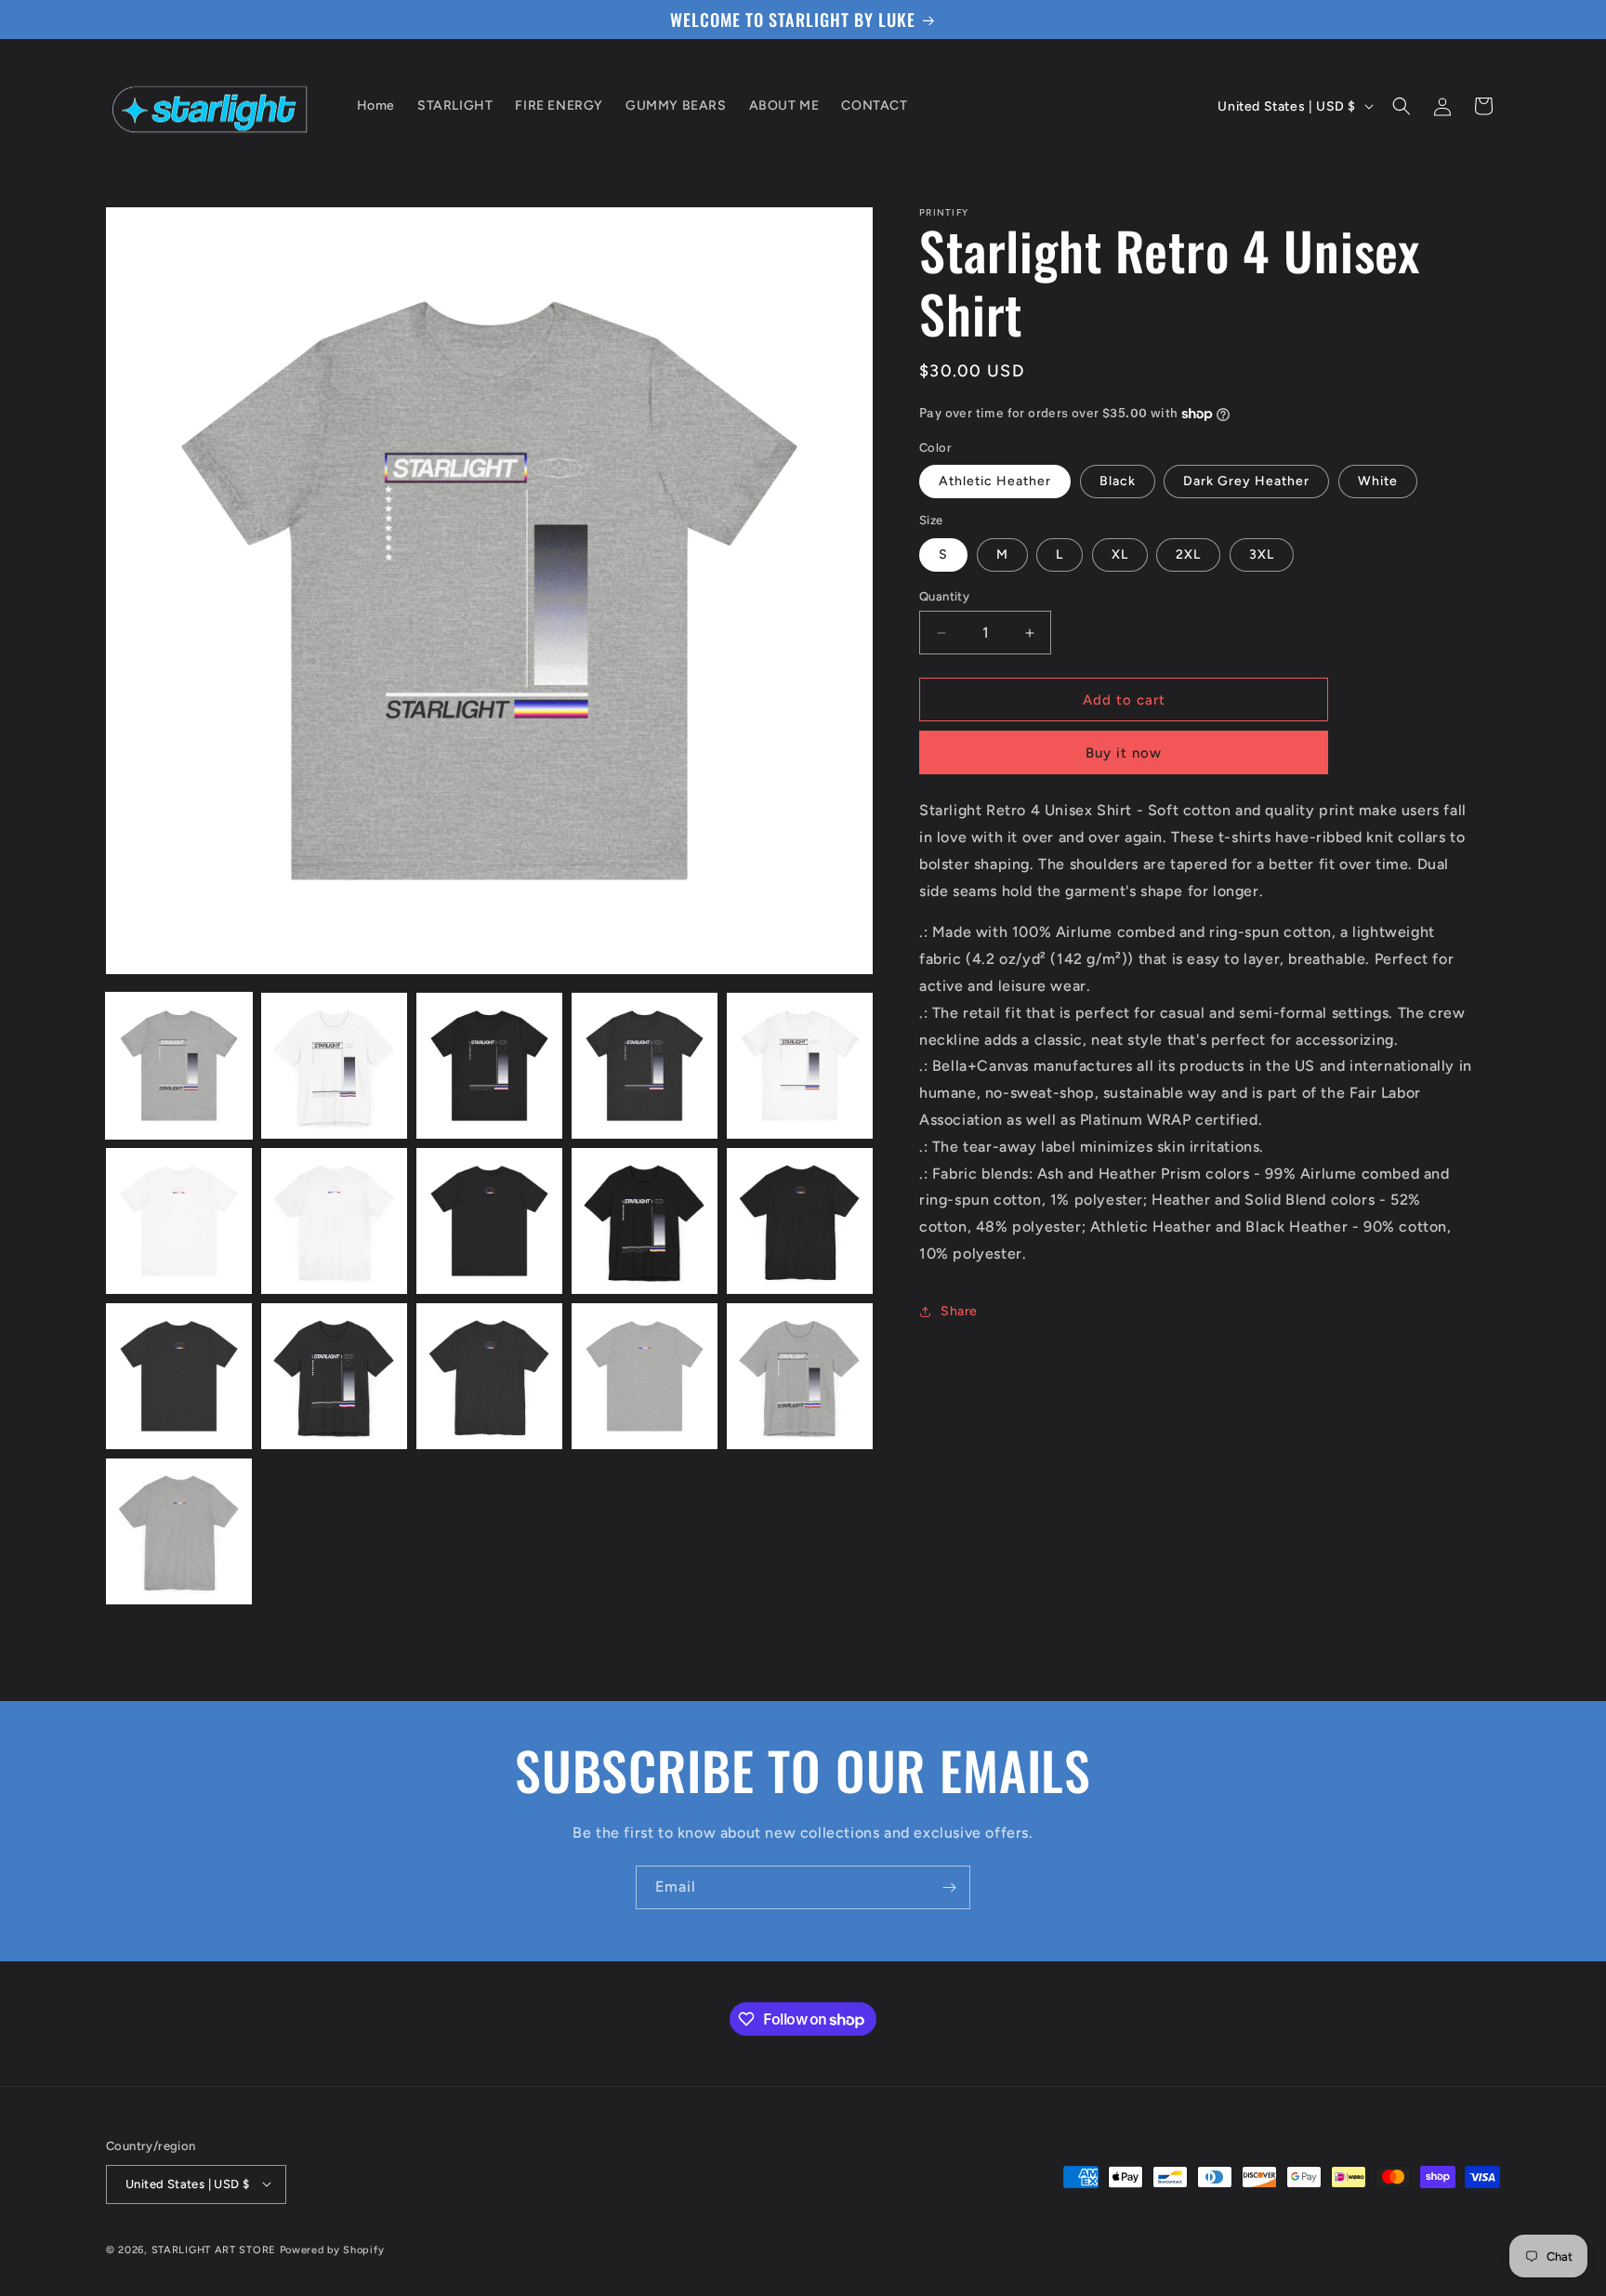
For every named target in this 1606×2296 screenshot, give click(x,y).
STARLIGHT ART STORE (214, 2249)
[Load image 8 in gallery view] (489, 1221)
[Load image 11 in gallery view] (179, 1376)
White (1378, 481)
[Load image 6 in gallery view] (179, 1221)
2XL (1188, 554)
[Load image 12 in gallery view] (334, 1376)
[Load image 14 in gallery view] (645, 1376)
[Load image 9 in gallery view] (645, 1221)
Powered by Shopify (332, 2249)
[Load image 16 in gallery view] (179, 1531)
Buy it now (1124, 753)
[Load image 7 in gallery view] (334, 1221)
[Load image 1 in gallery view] (179, 1066)
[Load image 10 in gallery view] (800, 1221)
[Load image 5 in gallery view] (800, 1066)
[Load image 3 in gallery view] (489, 1066)
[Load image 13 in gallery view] (489, 1376)
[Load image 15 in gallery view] (800, 1376)
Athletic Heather (995, 481)
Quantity (944, 596)
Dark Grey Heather (1246, 481)
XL (1120, 554)
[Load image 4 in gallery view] (645, 1066)
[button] (1402, 106)
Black (1118, 481)
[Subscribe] (949, 1887)
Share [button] (959, 1311)
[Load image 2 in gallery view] (334, 1066)
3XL (1262, 554)
